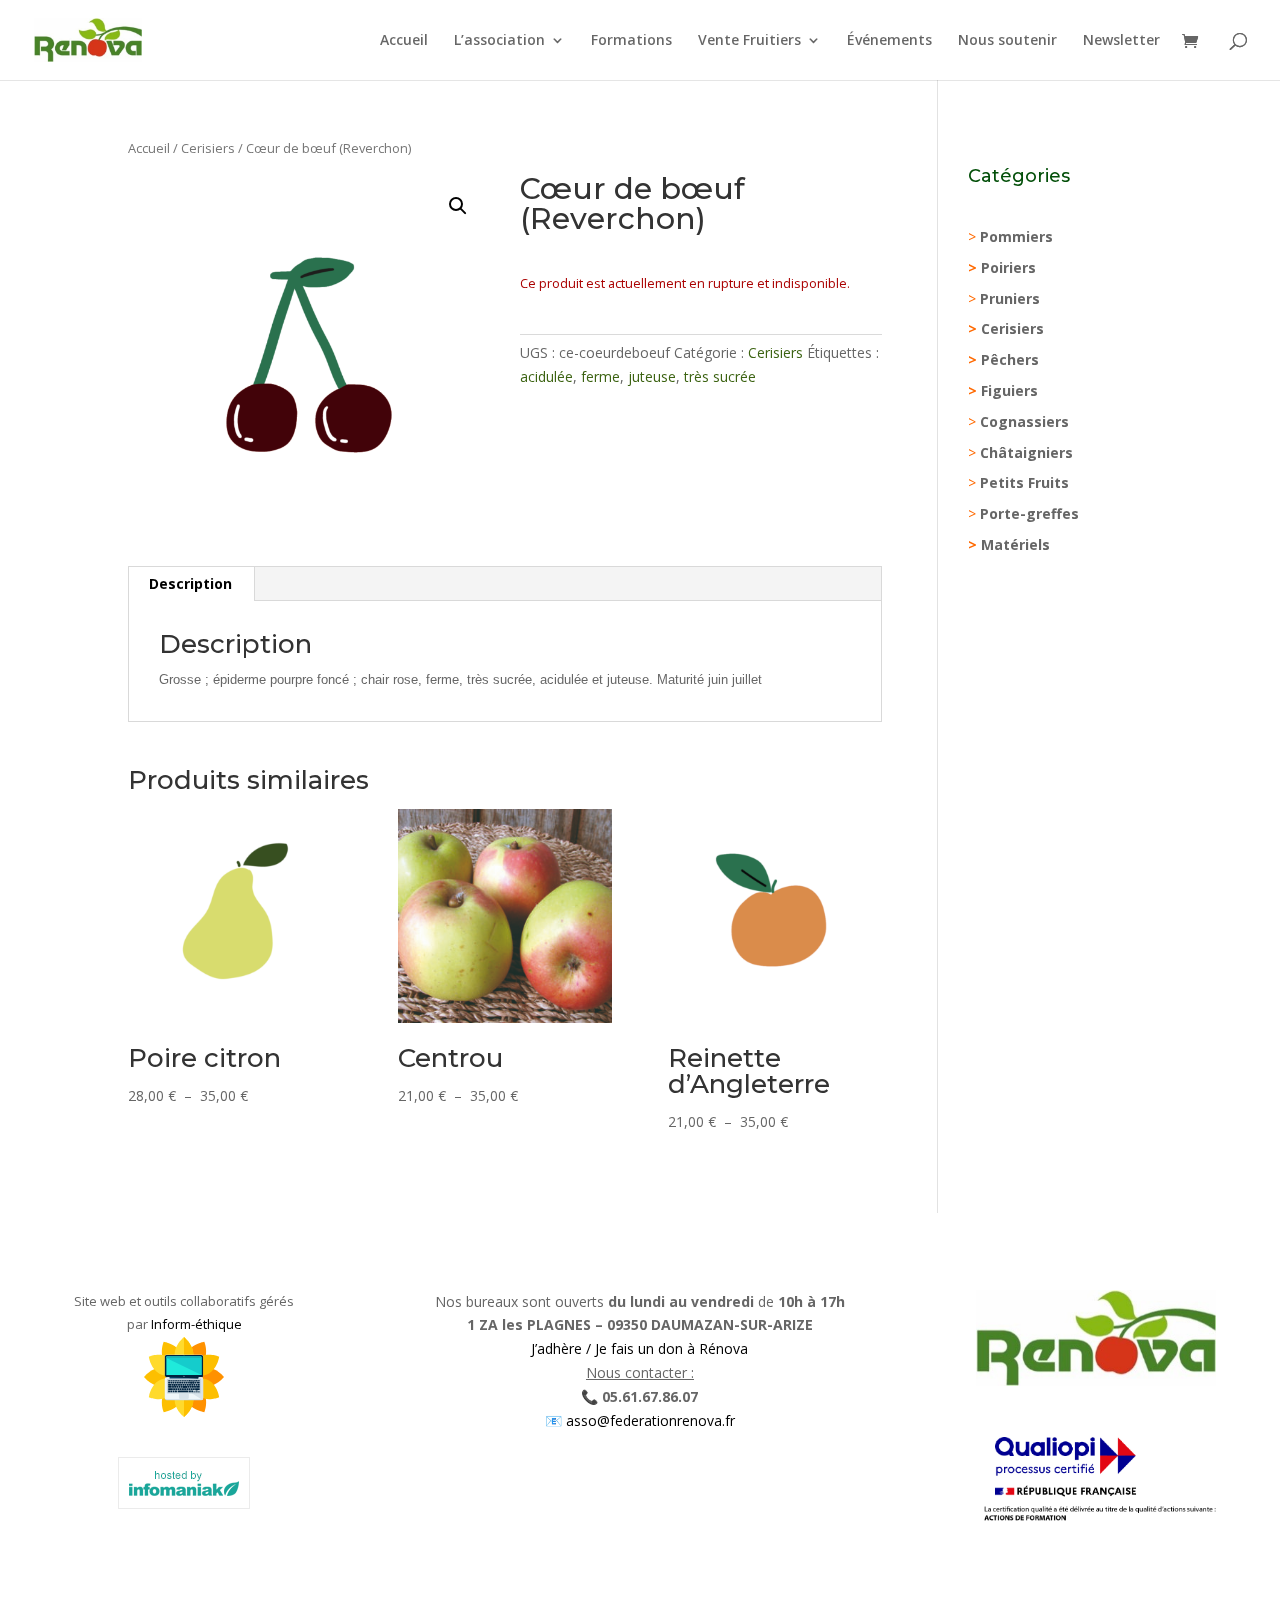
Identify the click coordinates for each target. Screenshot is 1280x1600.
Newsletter (1121, 41)
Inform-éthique (196, 1324)
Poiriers (1008, 267)
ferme (600, 376)
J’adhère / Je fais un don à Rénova (639, 1348)
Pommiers (1016, 236)
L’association (499, 41)
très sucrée (720, 376)
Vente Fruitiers (749, 41)
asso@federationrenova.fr (648, 1420)
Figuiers (1009, 390)
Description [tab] (190, 583)
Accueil (404, 41)
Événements (889, 41)
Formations (631, 41)
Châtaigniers (1026, 452)
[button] (458, 206)
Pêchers (1010, 359)
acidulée (546, 376)
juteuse (652, 376)
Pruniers (1010, 298)
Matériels (1015, 544)
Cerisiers (208, 148)
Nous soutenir (1007, 41)
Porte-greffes (1029, 513)
